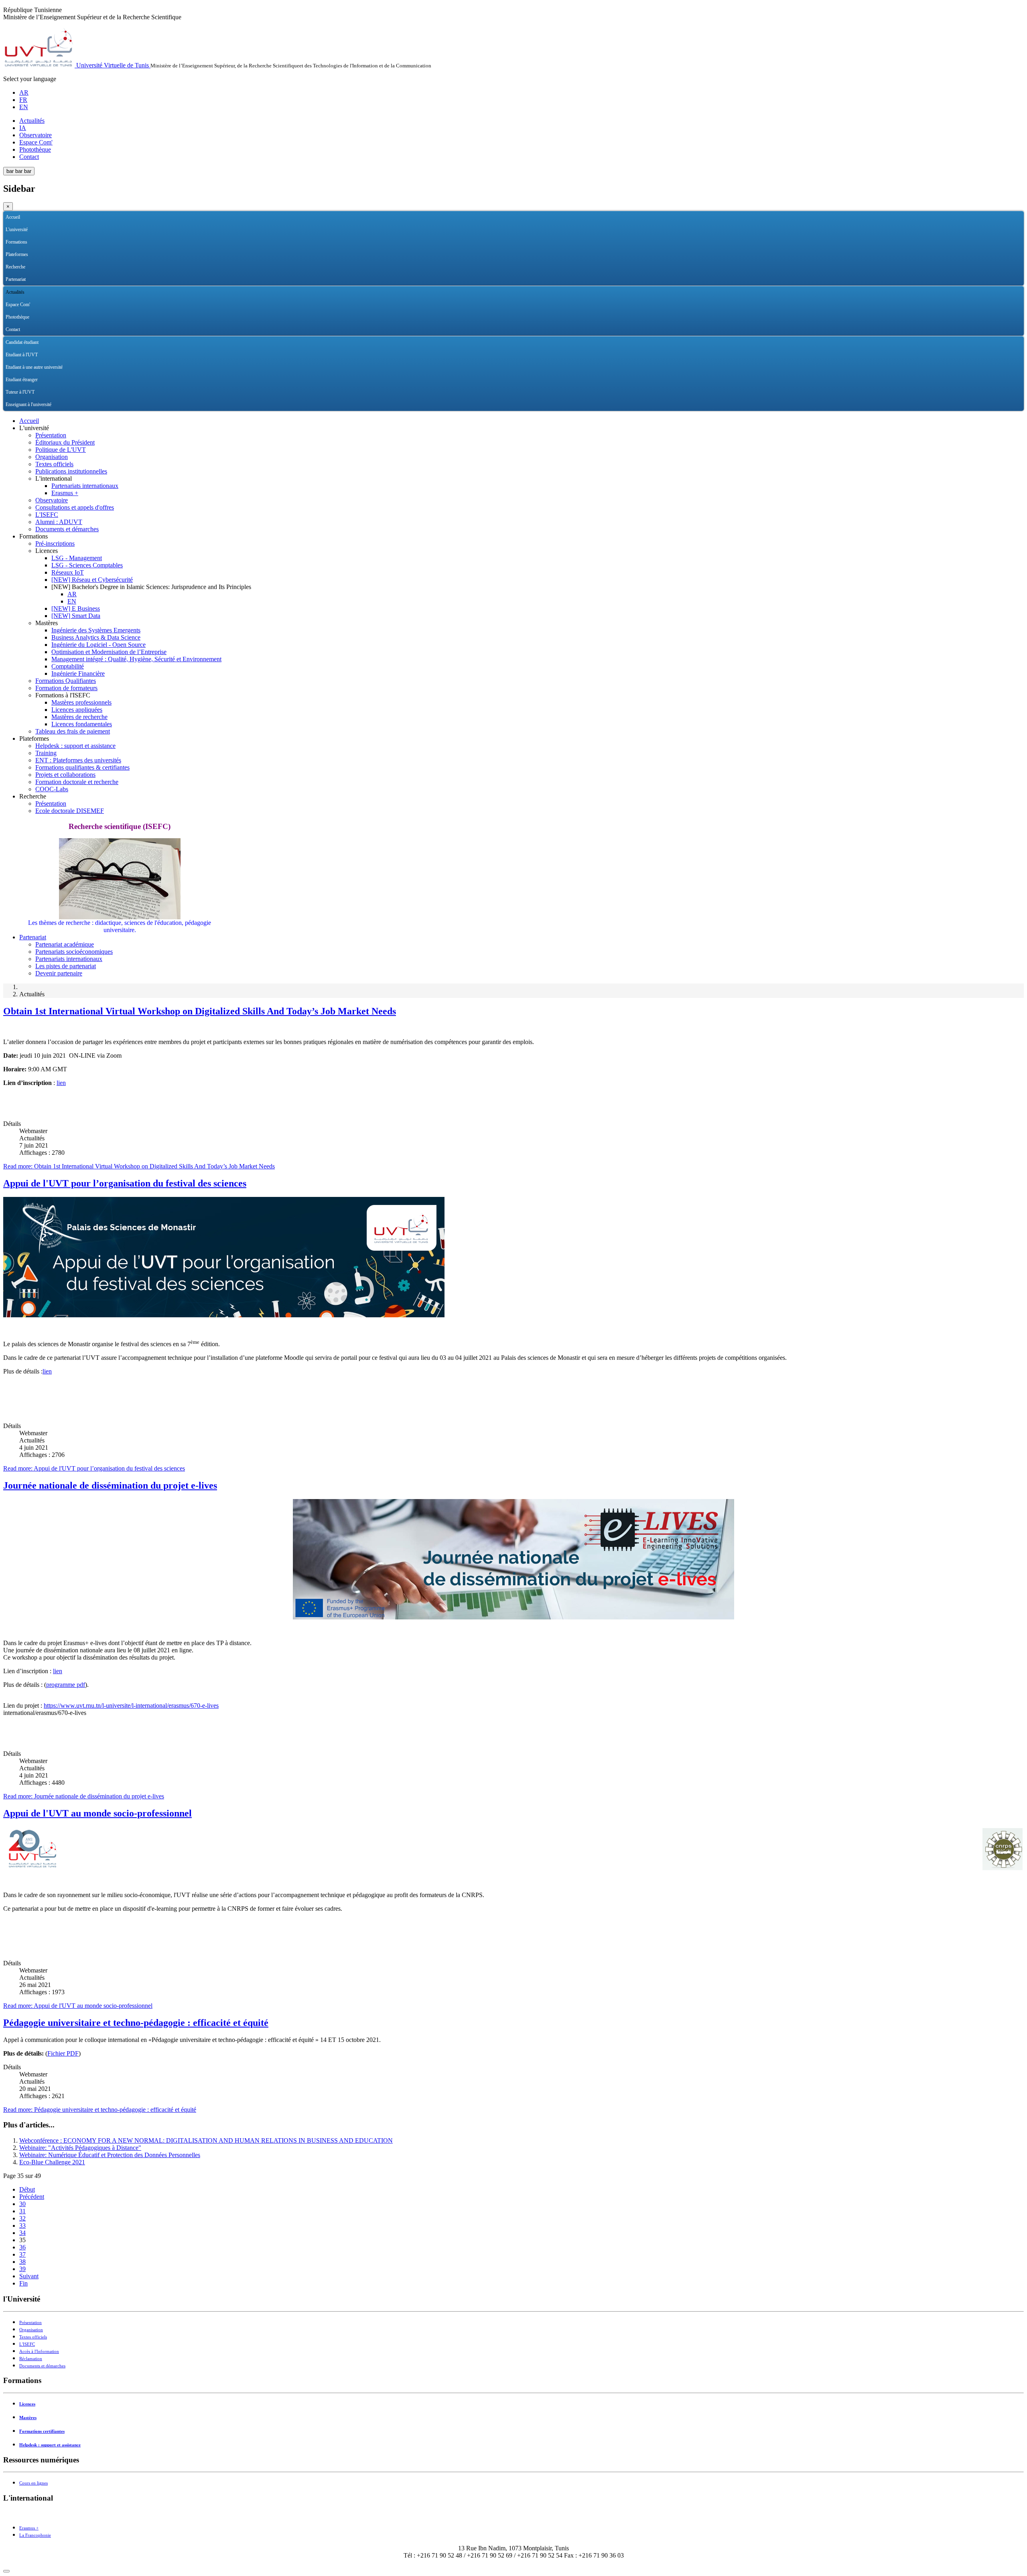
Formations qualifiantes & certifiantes (82, 767)
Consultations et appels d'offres (75, 507)
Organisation (52, 457)
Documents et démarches (67, 529)
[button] (1018, 230)
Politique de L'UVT (61, 450)
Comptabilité (68, 666)
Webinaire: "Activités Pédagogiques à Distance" (80, 2148)
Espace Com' (36, 142)
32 (22, 2218)
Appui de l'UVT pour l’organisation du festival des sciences (125, 1183)
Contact (29, 157)
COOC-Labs (52, 789)
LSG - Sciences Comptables (87, 565)
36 (22, 2247)
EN (24, 107)
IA (23, 128)
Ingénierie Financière (78, 673)
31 (22, 2211)
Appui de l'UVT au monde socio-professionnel (97, 1813)
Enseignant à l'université (28, 404)
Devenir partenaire (59, 973)
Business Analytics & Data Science (96, 637)
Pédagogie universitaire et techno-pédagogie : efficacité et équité (136, 2023)
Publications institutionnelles (71, 471)
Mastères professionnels (81, 702)
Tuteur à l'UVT (20, 392)
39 (22, 2269)
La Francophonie (35, 2535)
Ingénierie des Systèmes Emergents (96, 630)
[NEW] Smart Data (76, 616)
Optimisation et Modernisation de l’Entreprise (109, 652)
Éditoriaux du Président (65, 442)
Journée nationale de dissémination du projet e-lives (110, 1485)
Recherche (15, 267)
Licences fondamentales (82, 724)
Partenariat (16, 279)
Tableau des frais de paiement (73, 731)
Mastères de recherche (79, 717)
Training (46, 753)
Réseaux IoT (68, 572)
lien (61, 1083)
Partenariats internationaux (85, 486)
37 (22, 2254)
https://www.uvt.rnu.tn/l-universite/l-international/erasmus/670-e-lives (131, 1705)
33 (22, 2226)
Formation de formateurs (66, 688)
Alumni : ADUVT (59, 522)
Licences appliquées (77, 710)
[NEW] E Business (76, 608)
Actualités (32, 121)
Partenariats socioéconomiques (74, 952)
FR (23, 100)
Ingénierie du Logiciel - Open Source (98, 645)
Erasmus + (65, 493)
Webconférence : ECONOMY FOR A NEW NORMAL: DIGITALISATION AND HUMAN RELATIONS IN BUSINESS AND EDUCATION (206, 2140)
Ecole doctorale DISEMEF (70, 811)
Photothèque (35, 149)
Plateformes (17, 254)
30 (22, 2204)
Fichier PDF (63, 2053)
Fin (23, 2283)
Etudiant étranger (22, 380)
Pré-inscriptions (55, 543)
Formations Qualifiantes (66, 681)
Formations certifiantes (42, 2431)
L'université (17, 230)
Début (27, 2189)
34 (22, 2233)
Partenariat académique (65, 944)
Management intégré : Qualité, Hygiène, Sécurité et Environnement (136, 659)
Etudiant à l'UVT (22, 355)
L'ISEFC (47, 515)
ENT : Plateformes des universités (78, 760)
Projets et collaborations (65, 775)
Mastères (28, 2418)
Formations (16, 242)
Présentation (51, 435)
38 (22, 2262)
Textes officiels (54, 464)
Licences (27, 2404)
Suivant (29, 2276)
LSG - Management (77, 558)
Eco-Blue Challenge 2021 (52, 2162)
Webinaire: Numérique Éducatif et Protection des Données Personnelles (110, 2155)
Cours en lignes (33, 2483)
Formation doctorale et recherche (77, 782)
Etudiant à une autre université (34, 367)
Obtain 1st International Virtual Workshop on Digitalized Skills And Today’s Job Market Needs (200, 1011)
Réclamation (31, 2359)
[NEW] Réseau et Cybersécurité (92, 580)
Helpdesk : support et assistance (75, 746)
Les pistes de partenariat (66, 966)
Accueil (13, 217)
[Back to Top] (6, 2571)
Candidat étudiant (22, 342)
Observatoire (36, 135)
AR (24, 92)
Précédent (32, 2197)
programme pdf (66, 1685)
